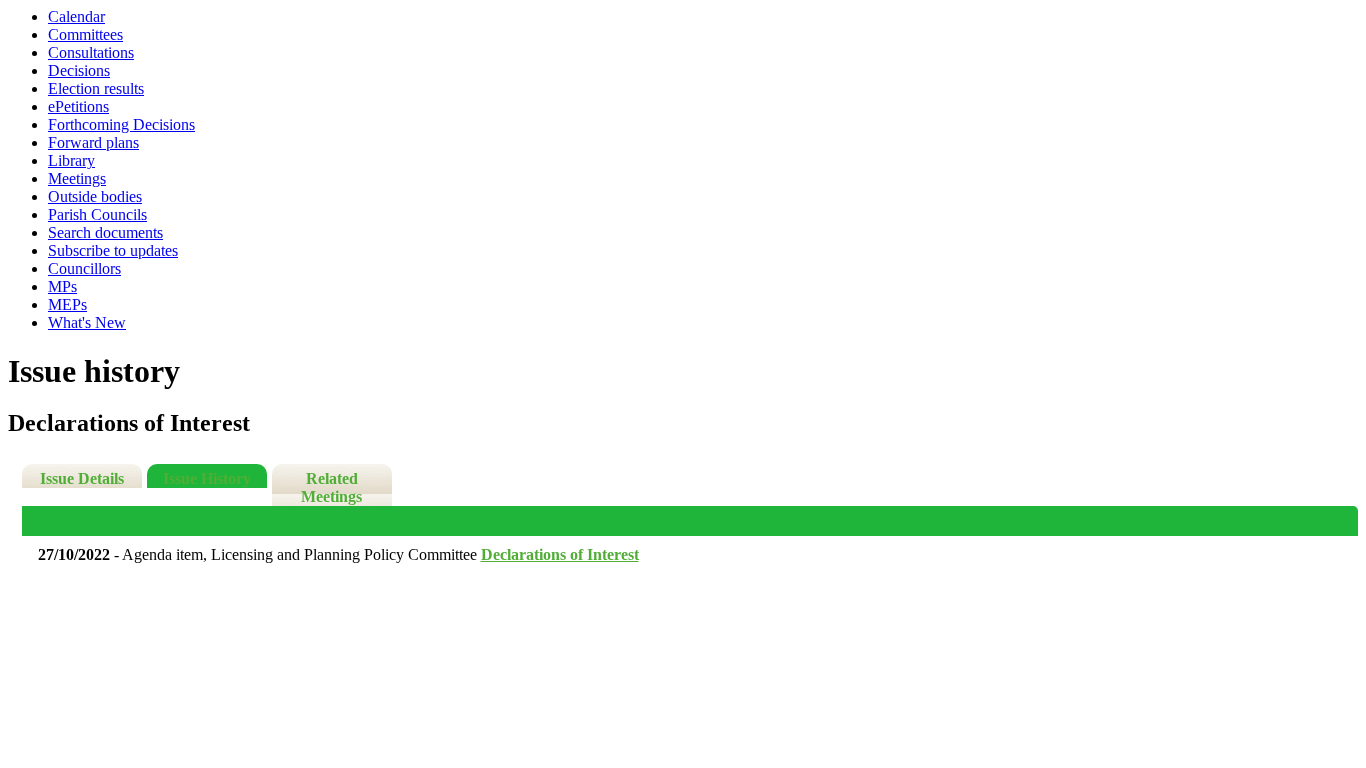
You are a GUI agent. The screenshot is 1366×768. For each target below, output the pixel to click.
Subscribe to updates (113, 250)
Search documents (105, 232)
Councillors (84, 268)
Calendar (76, 16)
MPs (62, 286)
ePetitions (78, 106)
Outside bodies (95, 196)
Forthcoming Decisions (121, 124)
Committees (85, 34)
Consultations (91, 52)
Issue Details (82, 478)
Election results (96, 88)
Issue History (207, 478)
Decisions (79, 70)
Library (71, 160)
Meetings (77, 178)
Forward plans (93, 142)
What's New (87, 322)
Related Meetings (331, 487)
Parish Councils (97, 214)
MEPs (67, 304)
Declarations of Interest (560, 554)
